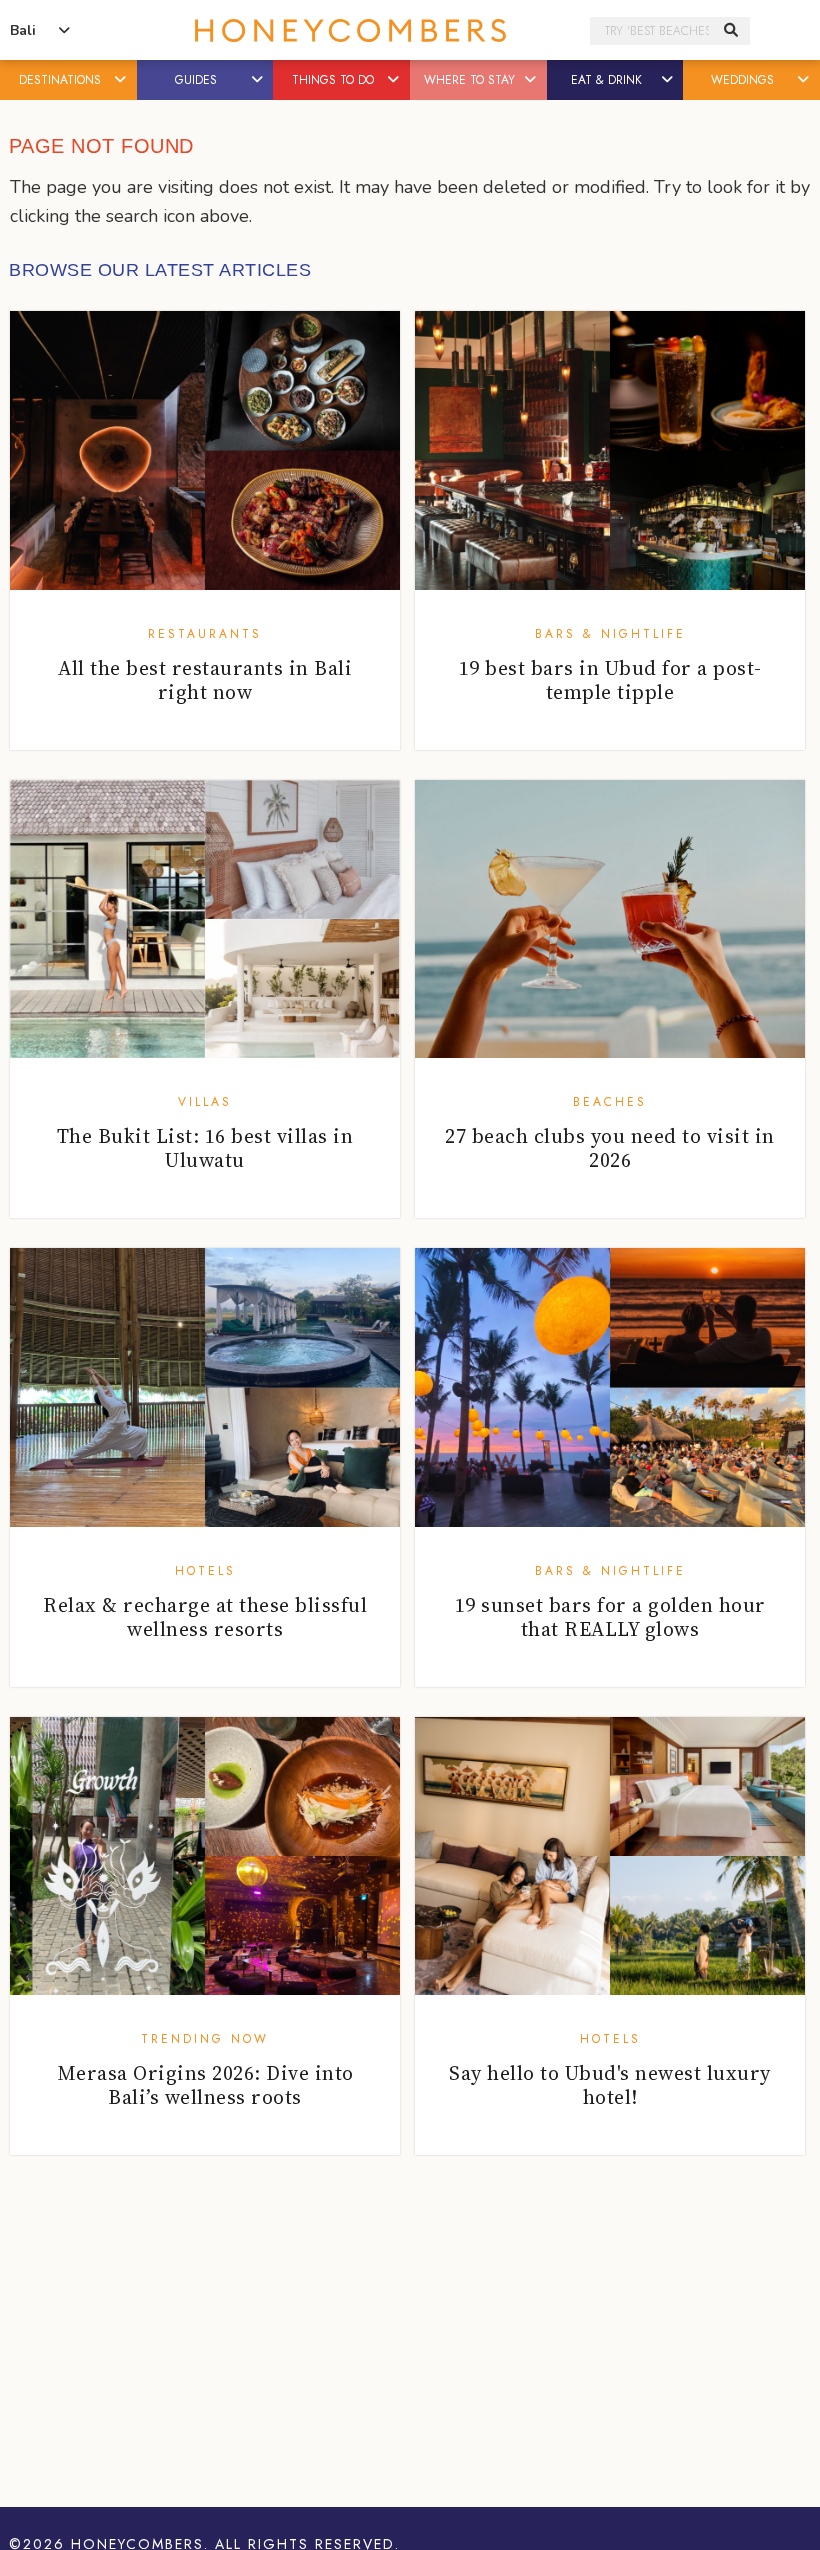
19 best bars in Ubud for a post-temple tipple (610, 680)
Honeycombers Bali (350, 30)
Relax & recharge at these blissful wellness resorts (205, 1617)
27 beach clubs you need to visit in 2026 (610, 1148)
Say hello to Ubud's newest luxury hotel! (610, 2085)
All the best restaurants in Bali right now (205, 680)
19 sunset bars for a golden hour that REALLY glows (610, 1617)
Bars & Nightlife (610, 634)
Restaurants (205, 634)
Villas (205, 1102)
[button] (122, 80)
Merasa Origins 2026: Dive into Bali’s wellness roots (205, 2085)
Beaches (610, 1102)
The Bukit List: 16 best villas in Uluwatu (205, 1148)
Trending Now (205, 2039)
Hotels (205, 1571)
